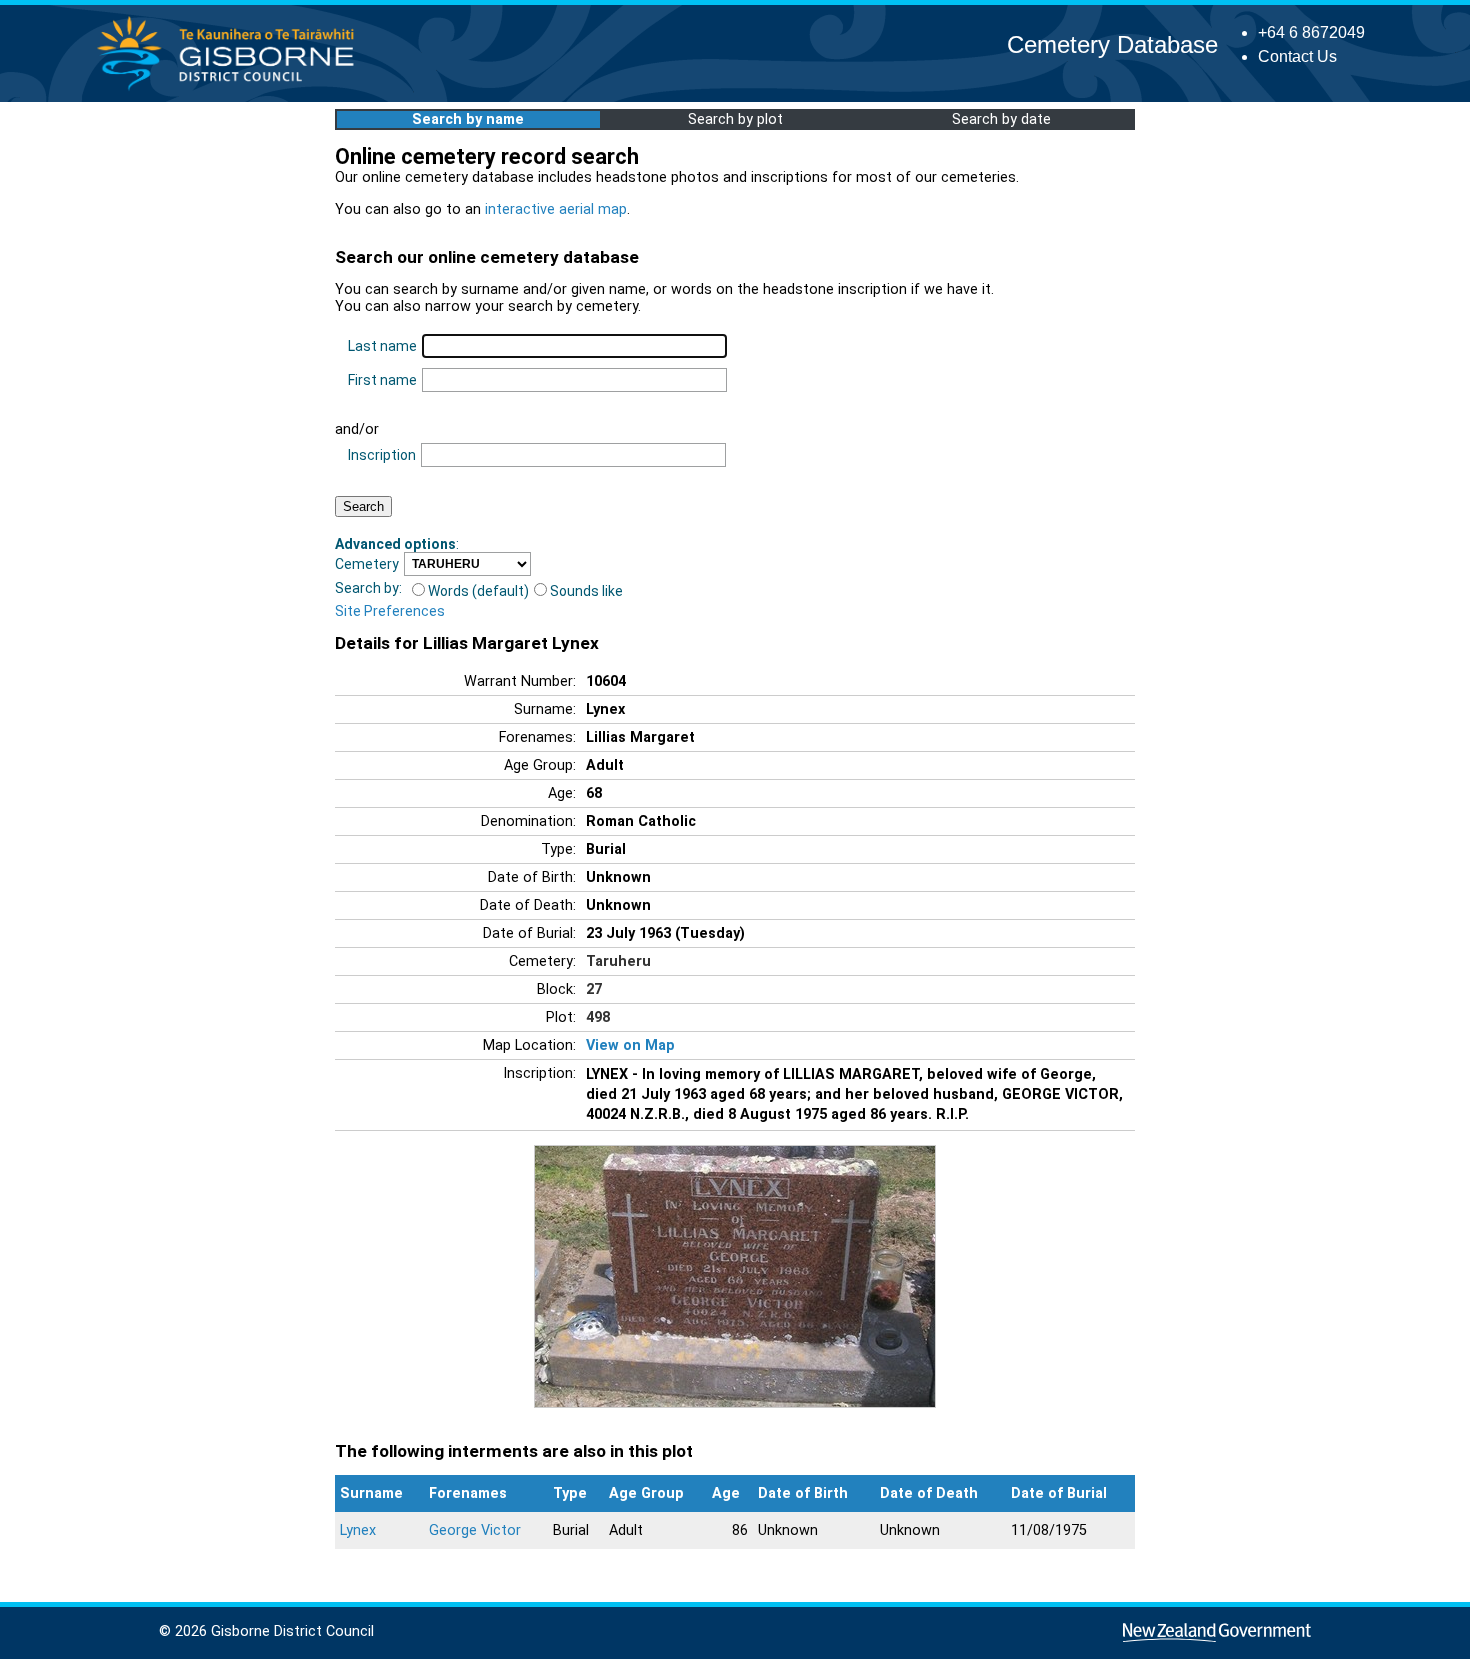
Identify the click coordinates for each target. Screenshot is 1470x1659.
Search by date (1001, 119)
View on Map (630, 1045)
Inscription (382, 455)
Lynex (358, 1530)
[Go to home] (231, 89)
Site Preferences (390, 611)
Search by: (368, 588)
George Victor (475, 1530)
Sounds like (586, 591)
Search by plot (735, 119)
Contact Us (1297, 56)
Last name (382, 346)
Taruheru (618, 961)
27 (594, 989)
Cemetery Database (1112, 44)
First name (382, 380)
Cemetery (367, 564)
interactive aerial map (556, 209)
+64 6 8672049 (1311, 32)
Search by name (468, 119)
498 (598, 1017)
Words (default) (478, 591)
